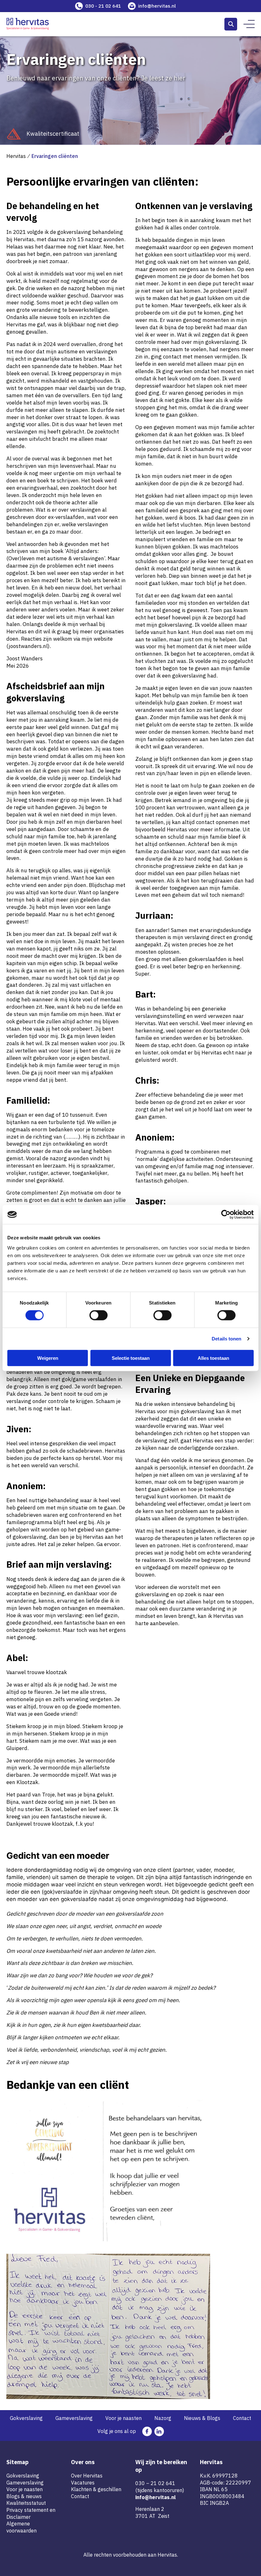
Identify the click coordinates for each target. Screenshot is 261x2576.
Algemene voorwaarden (21, 2527)
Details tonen (226, 1339)
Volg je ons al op (117, 2431)
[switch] (99, 1315)
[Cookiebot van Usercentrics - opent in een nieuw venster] (226, 1215)
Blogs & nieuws (24, 2496)
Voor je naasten (123, 2418)
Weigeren (48, 1358)
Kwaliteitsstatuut (26, 2503)
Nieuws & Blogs (202, 2418)
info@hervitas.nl (157, 6)
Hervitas (16, 156)
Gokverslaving (26, 2418)
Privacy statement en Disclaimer (31, 2513)
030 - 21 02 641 (103, 6)
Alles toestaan (213, 1358)
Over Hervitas (87, 2476)
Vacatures (83, 2483)
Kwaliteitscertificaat (53, 134)
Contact (242, 2418)
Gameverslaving (74, 2418)
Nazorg (163, 2418)
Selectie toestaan (131, 1358)
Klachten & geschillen (96, 2489)
